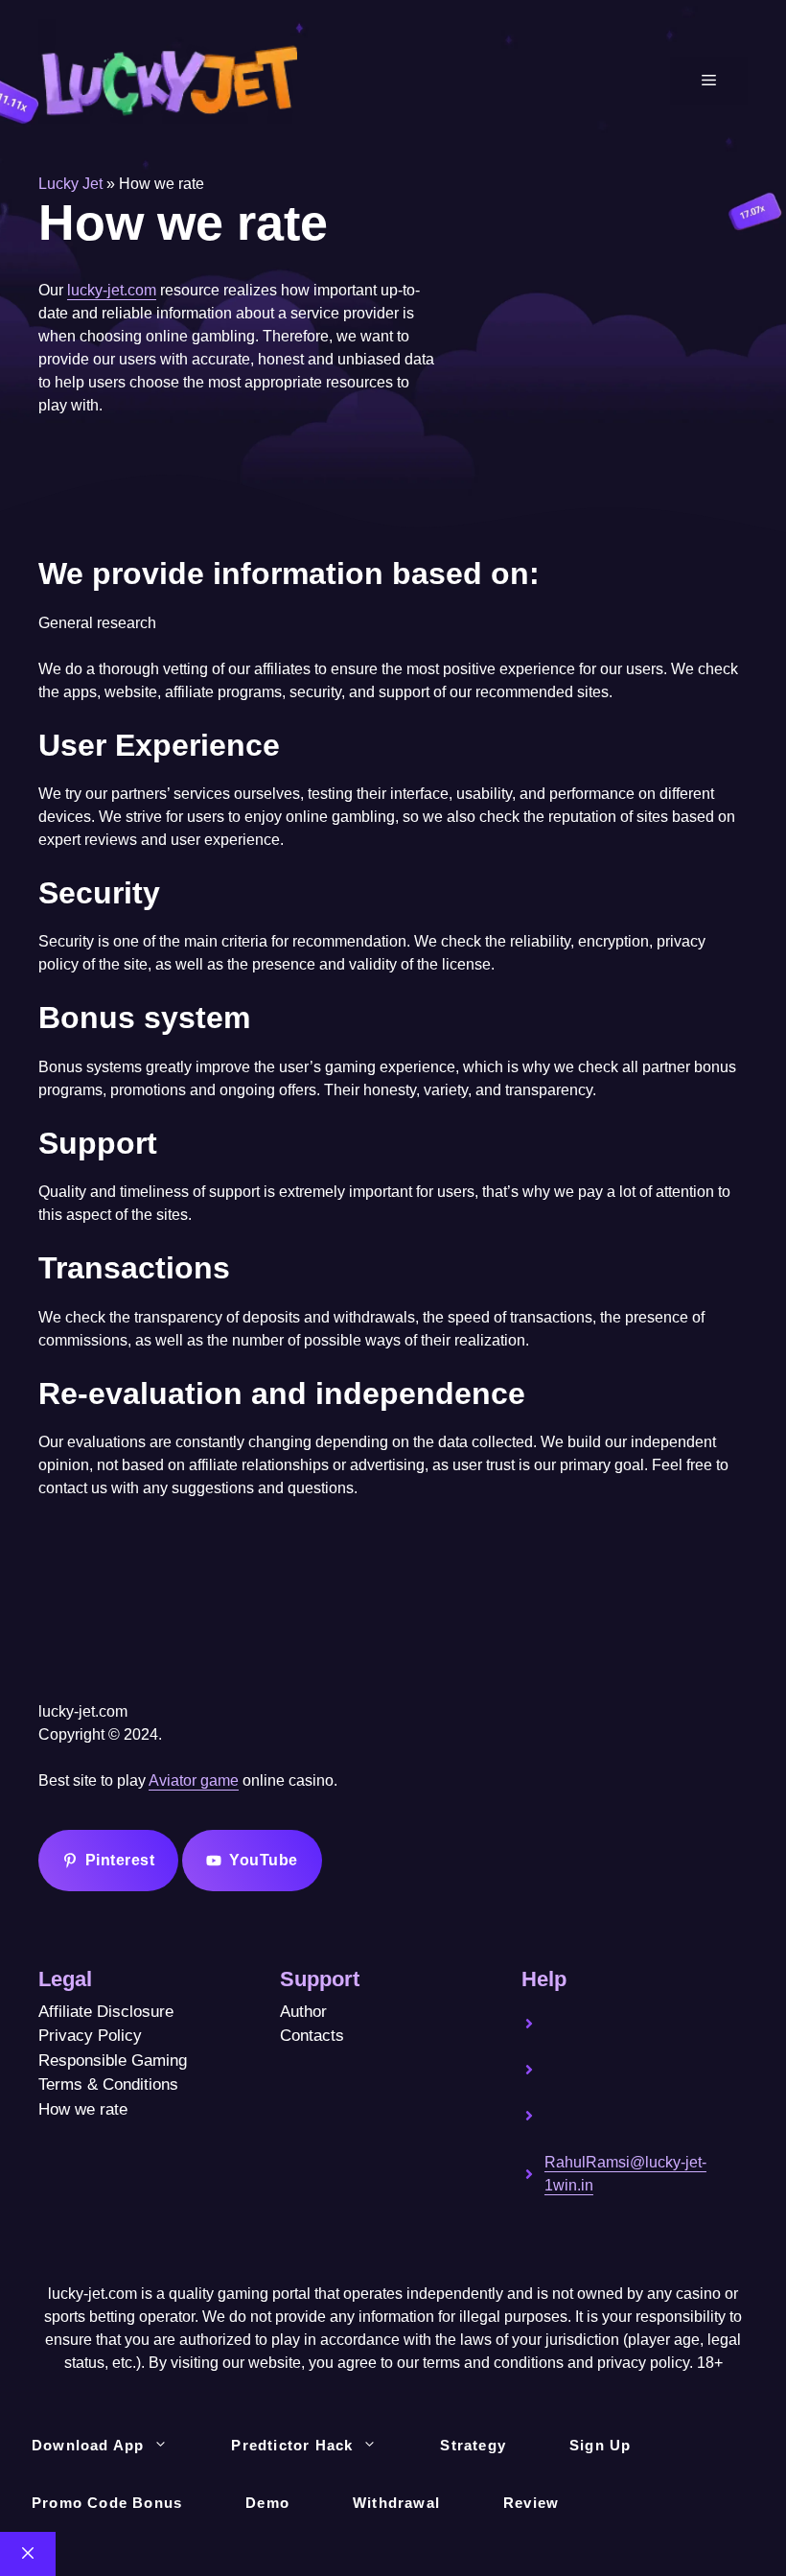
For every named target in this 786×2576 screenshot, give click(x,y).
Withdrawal (396, 2503)
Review (531, 2503)
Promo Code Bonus (107, 2503)
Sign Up (600, 2445)
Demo (267, 2503)
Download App (88, 2445)
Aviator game (194, 1780)
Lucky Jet (70, 184)
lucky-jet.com (112, 290)
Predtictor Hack (292, 2445)
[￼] (616, 2037)
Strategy (473, 2445)
